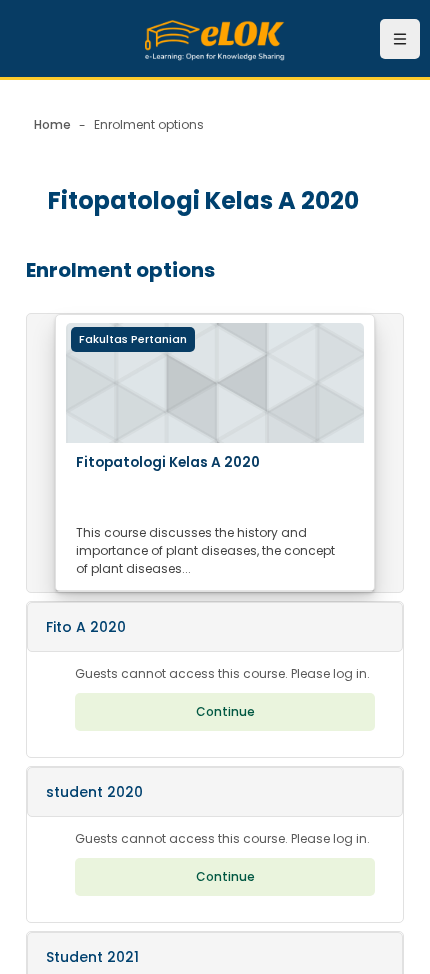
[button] (215, 627)
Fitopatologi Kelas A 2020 (168, 462)
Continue (225, 711)
